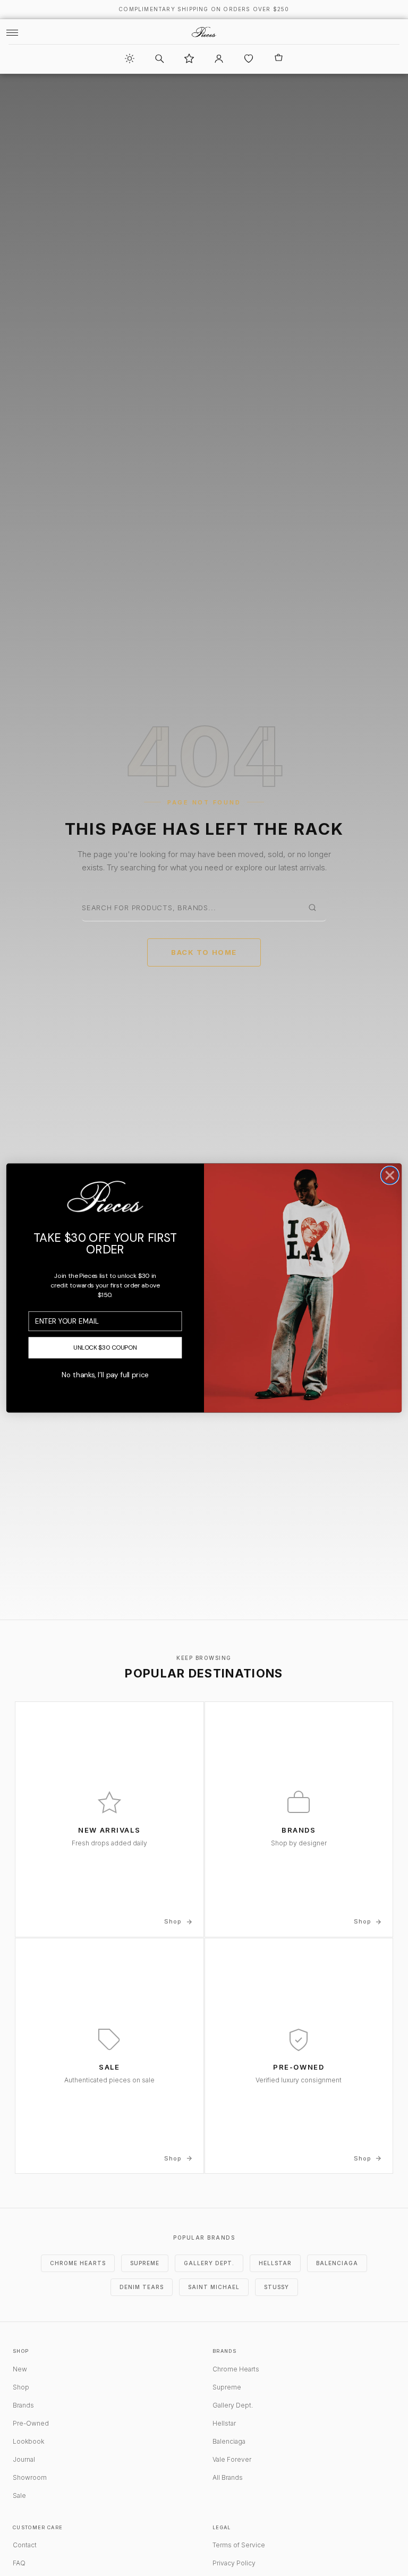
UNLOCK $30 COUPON (105, 1348)
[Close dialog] (390, 1176)
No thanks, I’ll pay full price (105, 1375)
